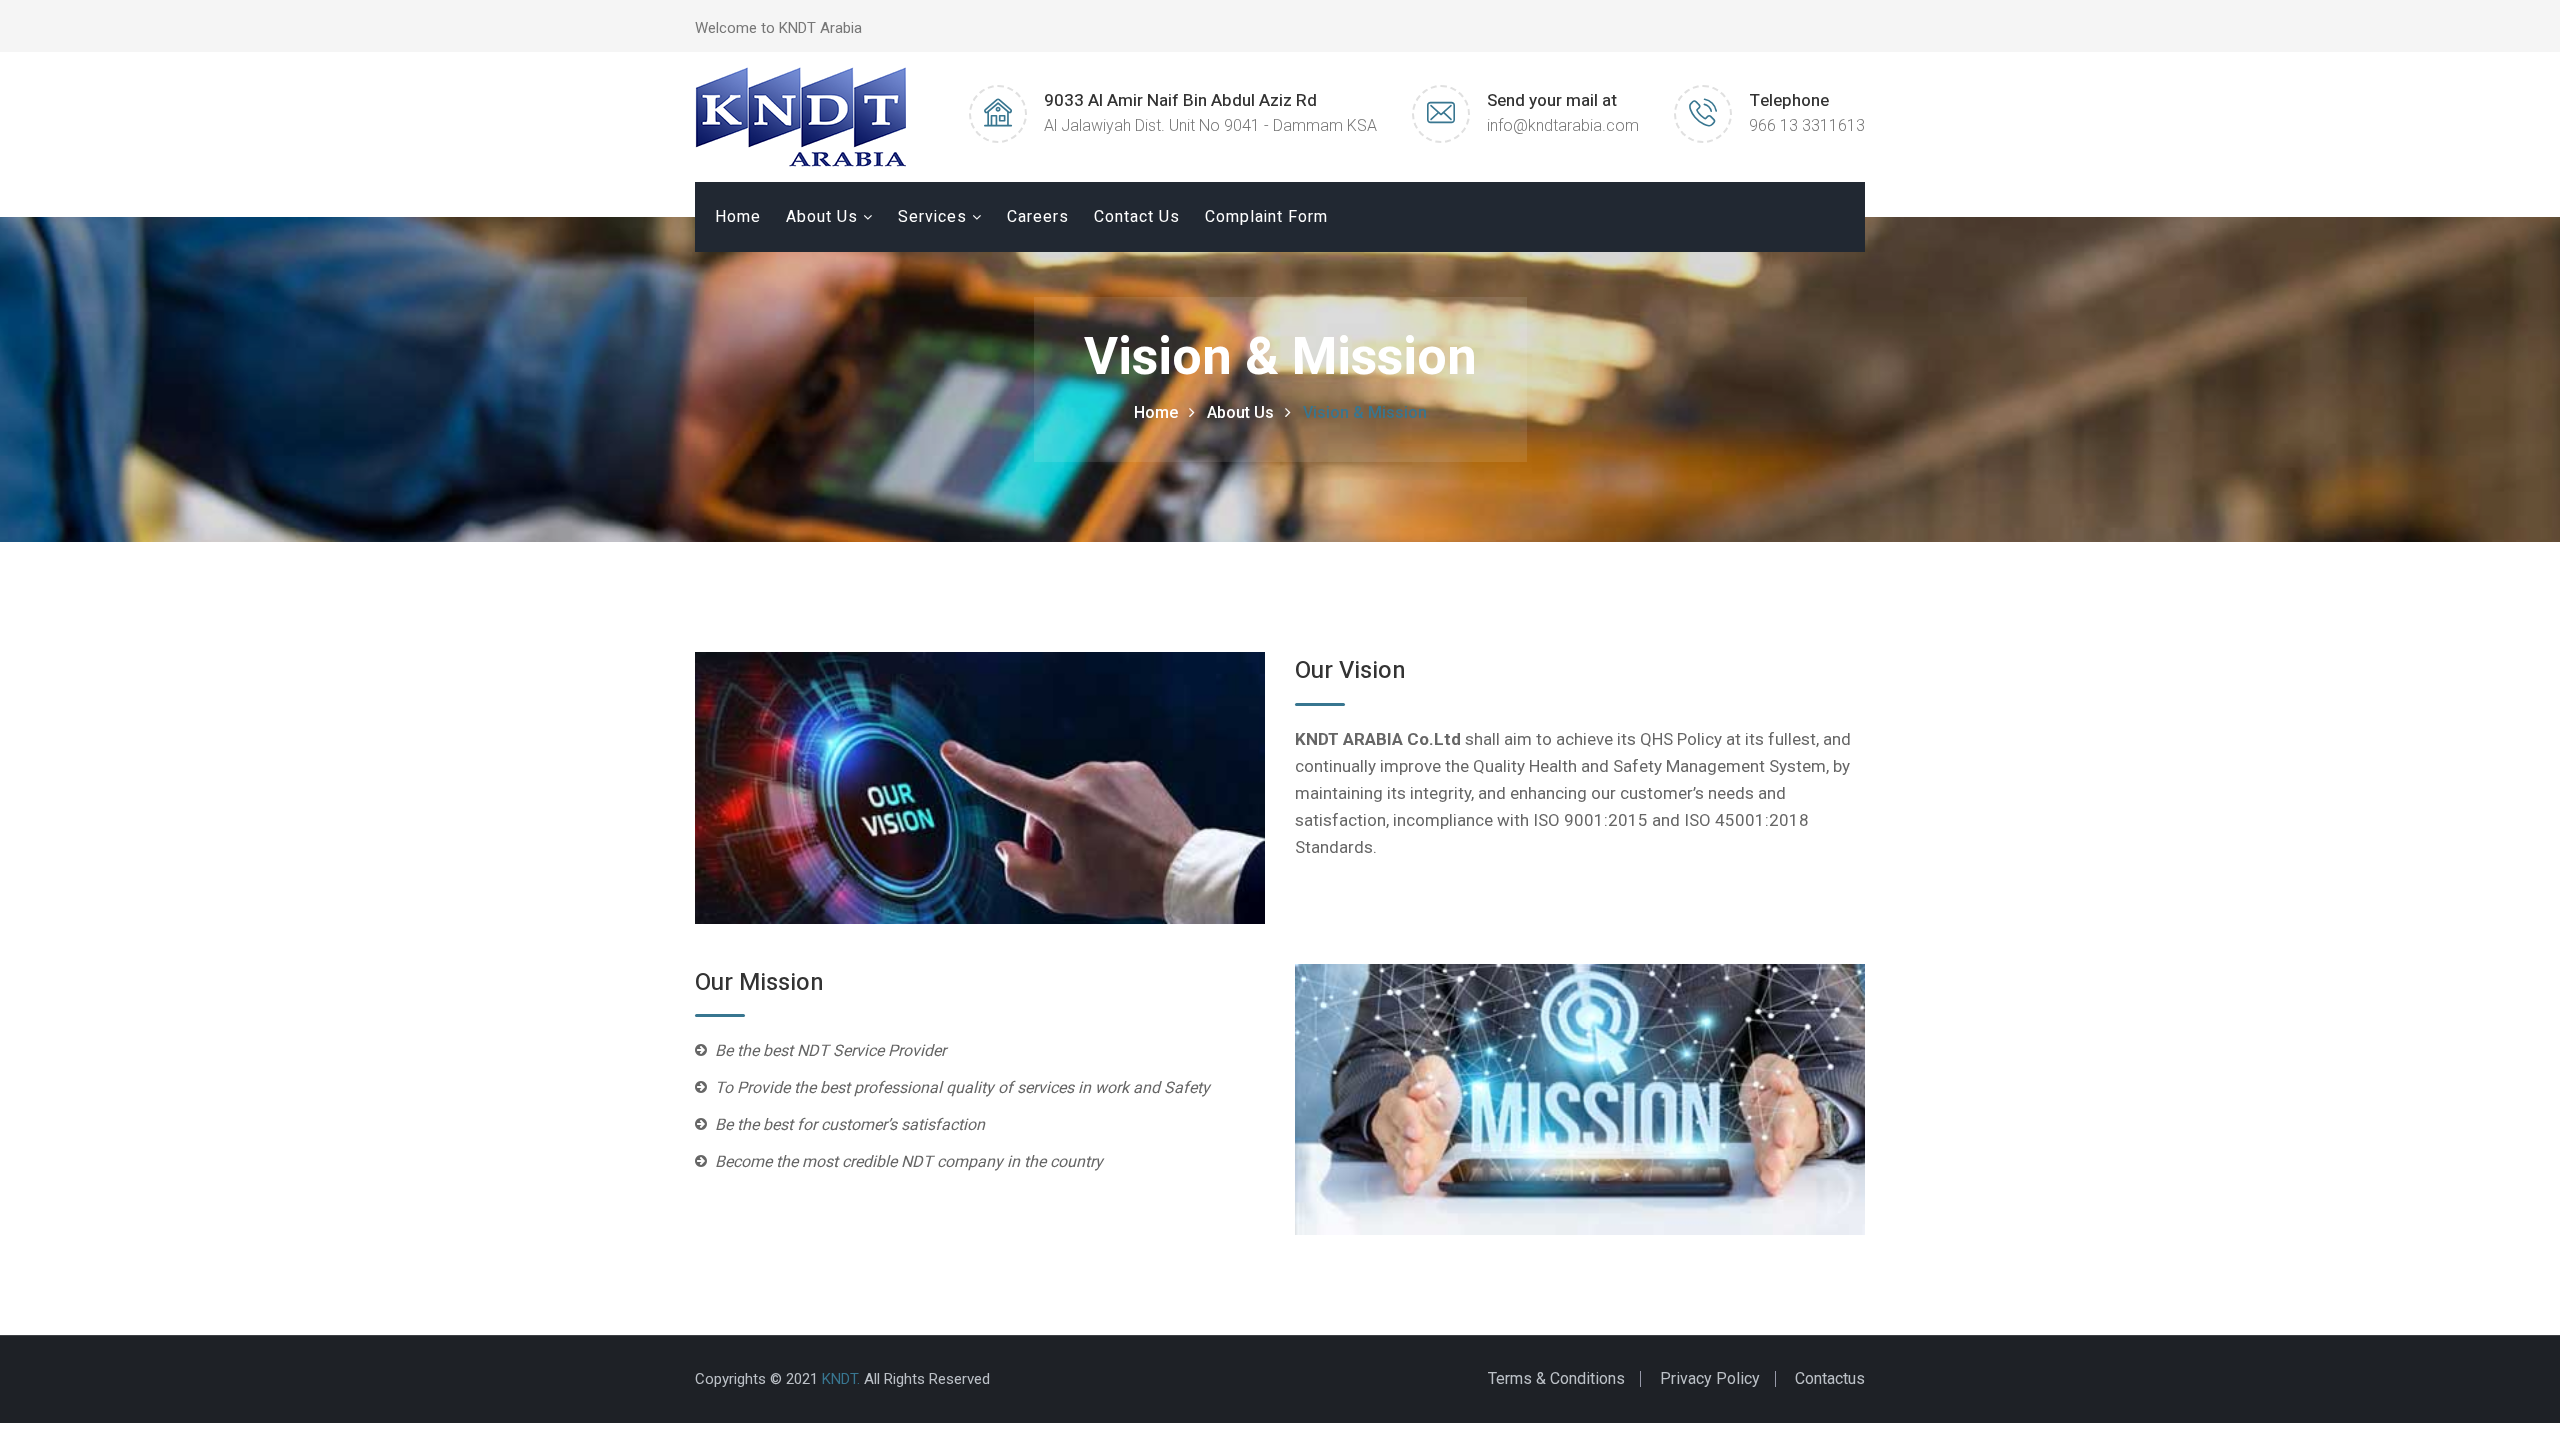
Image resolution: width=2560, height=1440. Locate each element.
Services (932, 217)
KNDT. (841, 1379)
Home (738, 217)
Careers (1038, 217)
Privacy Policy (1710, 1378)
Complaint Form (1266, 217)
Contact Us (1137, 217)
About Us (822, 217)
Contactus (1830, 1378)
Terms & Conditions (1556, 1378)
